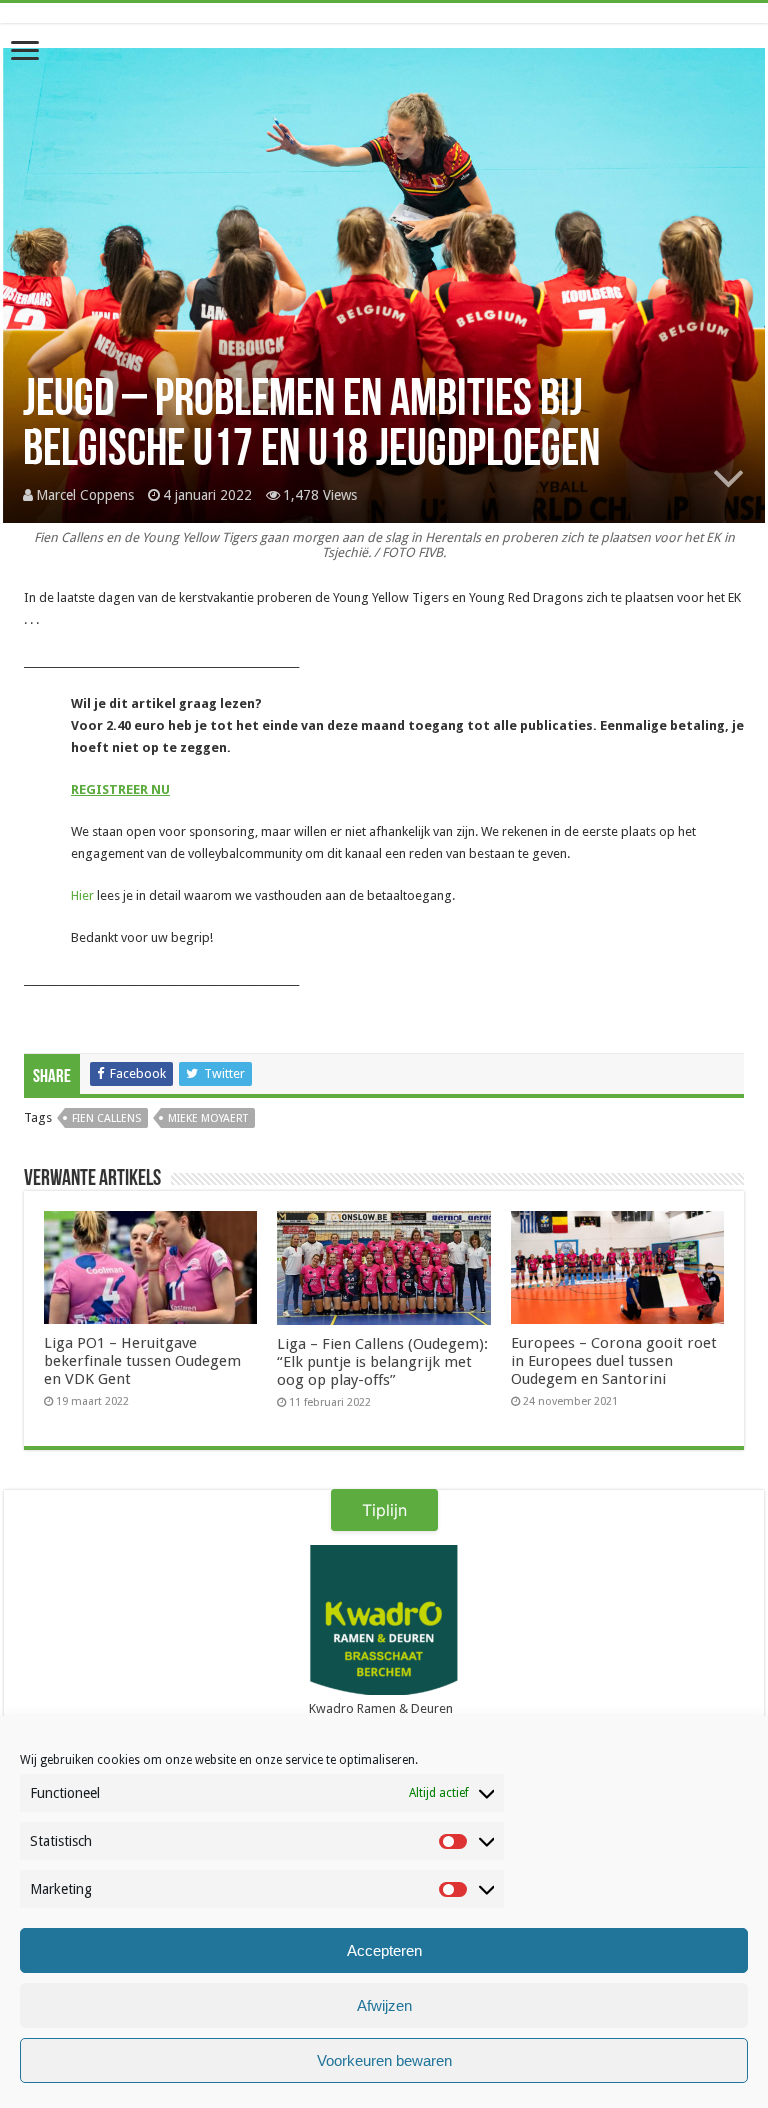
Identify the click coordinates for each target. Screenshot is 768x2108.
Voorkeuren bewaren (384, 2060)
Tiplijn (384, 1510)
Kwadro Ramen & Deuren (381, 1708)
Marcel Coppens (85, 495)
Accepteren (384, 1950)
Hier (82, 895)
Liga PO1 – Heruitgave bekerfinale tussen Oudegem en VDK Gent (142, 1361)
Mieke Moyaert (208, 1118)
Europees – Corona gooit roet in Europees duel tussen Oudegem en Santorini (614, 1361)
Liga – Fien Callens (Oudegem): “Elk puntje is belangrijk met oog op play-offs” (382, 1362)
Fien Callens (106, 1118)
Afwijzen (384, 2005)
